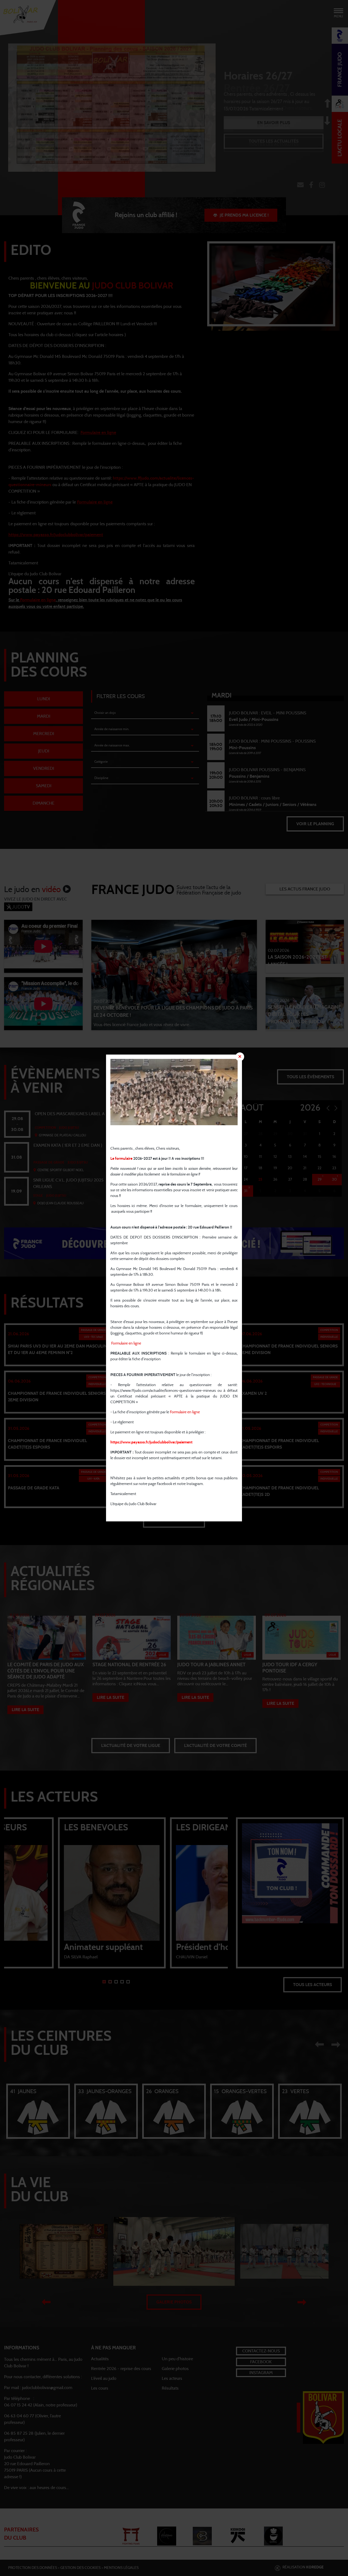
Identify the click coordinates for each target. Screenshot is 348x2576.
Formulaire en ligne (126, 1343)
